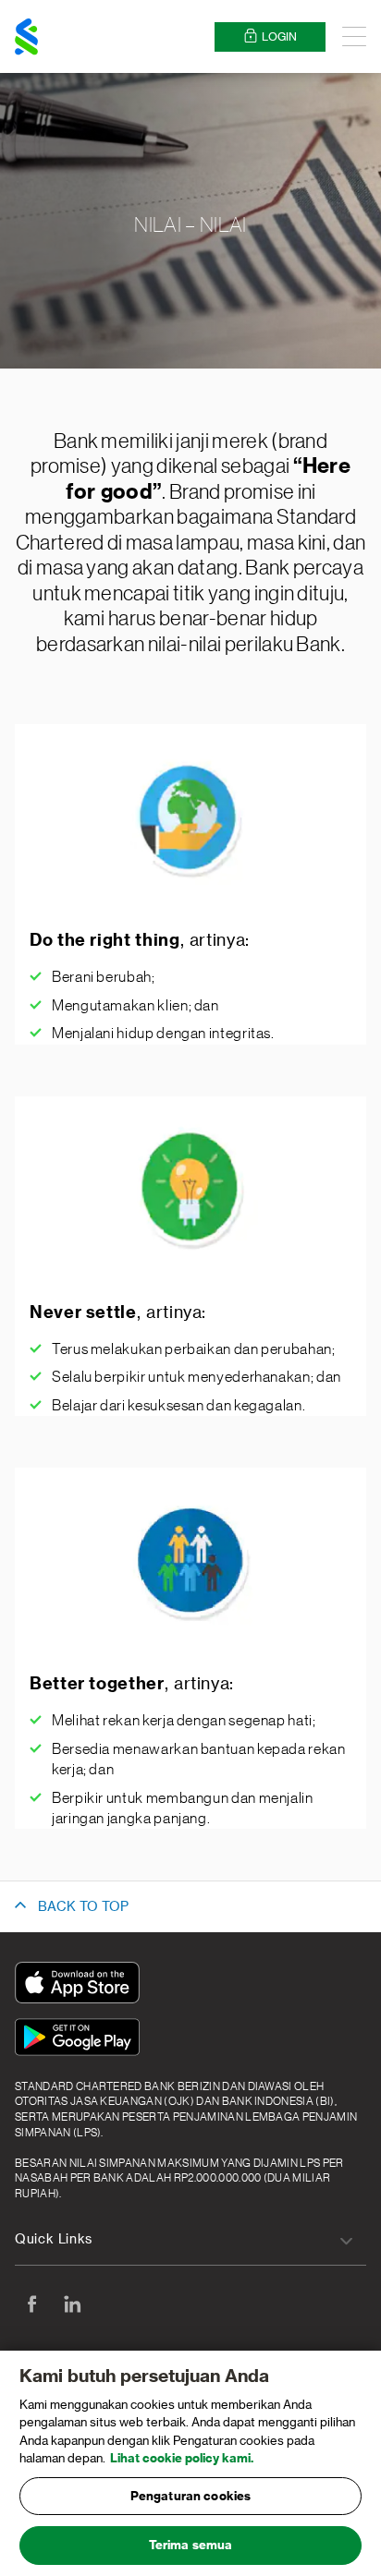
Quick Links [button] (54, 2240)
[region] (190, 2463)
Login (279, 37)
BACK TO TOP (83, 1907)
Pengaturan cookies (190, 2496)
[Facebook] (31, 2304)
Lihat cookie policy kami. (182, 2458)
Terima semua (191, 2545)
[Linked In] (72, 2304)
